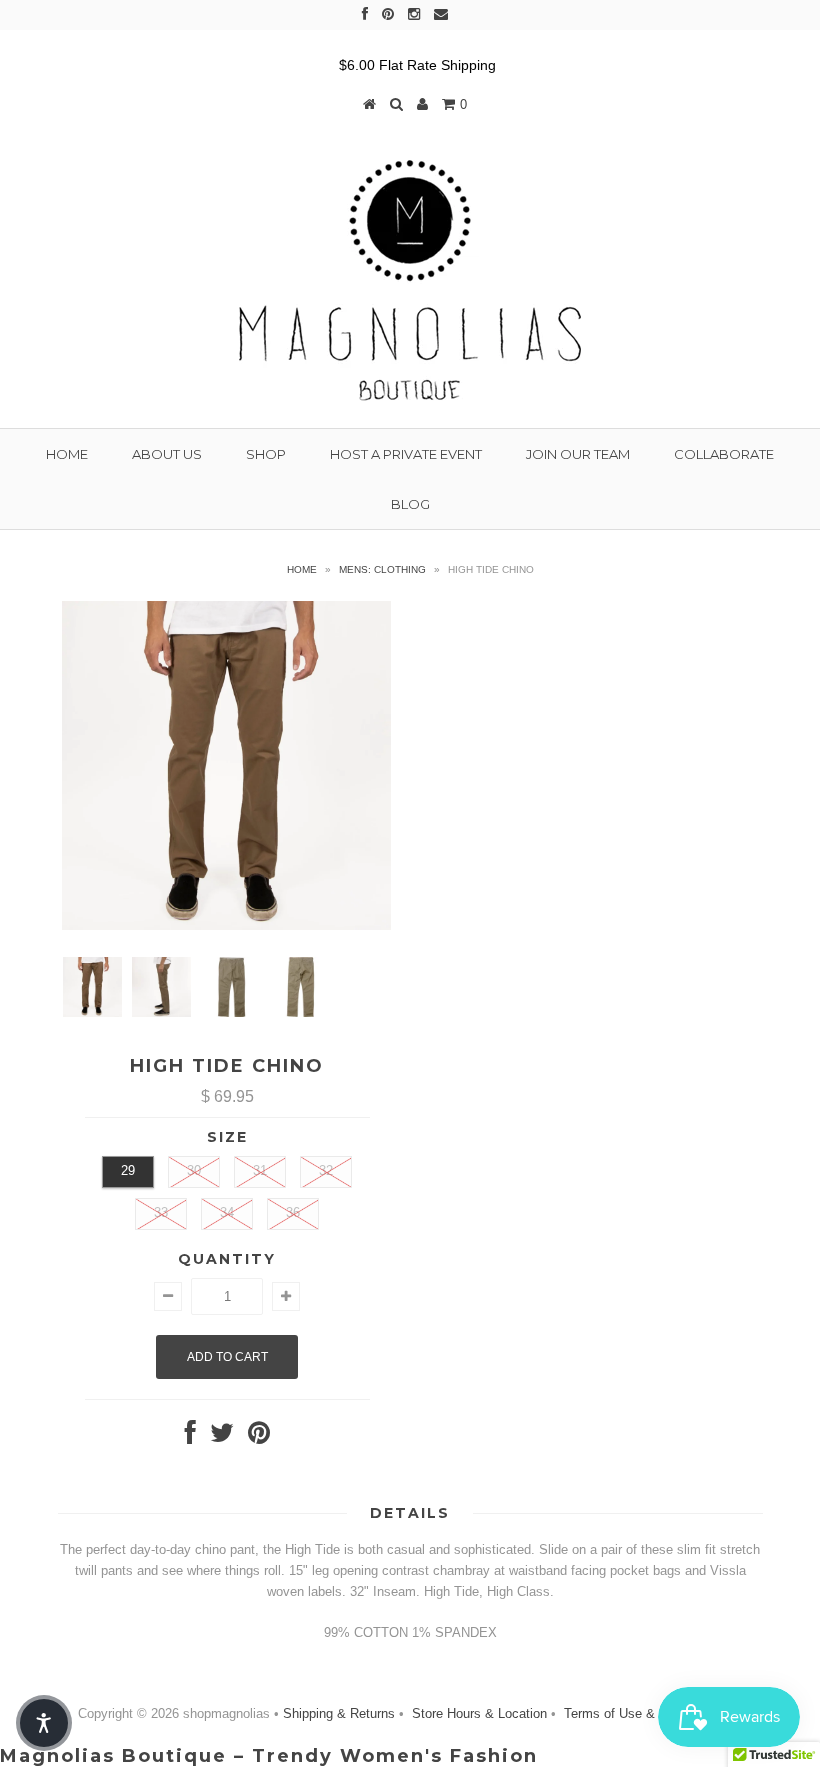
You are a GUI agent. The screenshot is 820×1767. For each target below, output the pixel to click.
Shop (266, 454)
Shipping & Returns (341, 1713)
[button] (44, 1723)
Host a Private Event (406, 454)
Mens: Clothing (382, 569)
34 (227, 1212)
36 (293, 1212)
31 (260, 1170)
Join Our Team (578, 454)
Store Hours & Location (479, 1713)
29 (128, 1170)
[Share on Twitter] (222, 1437)
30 (194, 1170)
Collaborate (724, 454)
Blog (410, 504)
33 (161, 1212)
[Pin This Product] (259, 1437)
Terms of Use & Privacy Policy (651, 1713)
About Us (167, 454)
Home (67, 454)
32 (326, 1170)
